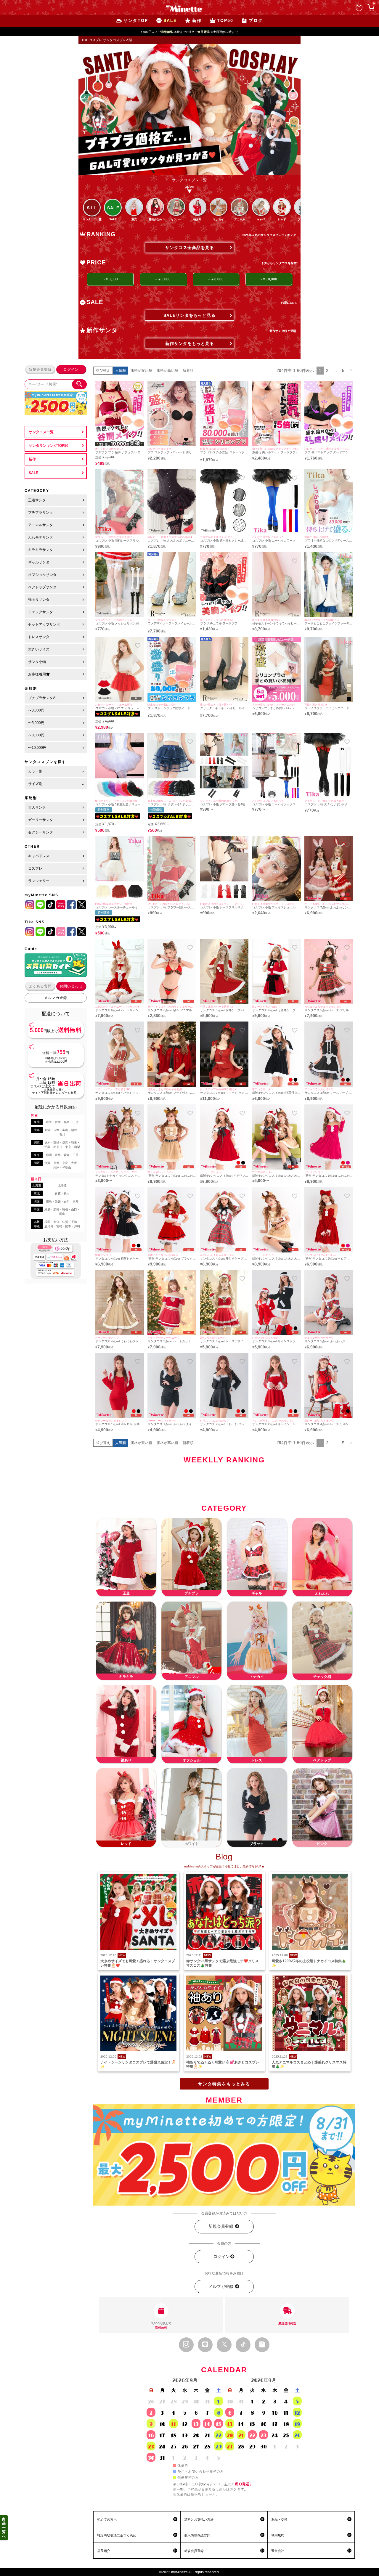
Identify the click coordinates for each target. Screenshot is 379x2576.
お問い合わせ (71, 986)
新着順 (188, 370)
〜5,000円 (36, 723)
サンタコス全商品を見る (190, 248)
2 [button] (327, 370)
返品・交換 (279, 2519)
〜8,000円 (36, 735)
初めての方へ (107, 2519)
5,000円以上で (161, 2326)
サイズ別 (35, 784)
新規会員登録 (40, 370)
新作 (32, 459)
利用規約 (278, 2535)
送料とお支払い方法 (199, 2519)
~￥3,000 (110, 279)
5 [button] (343, 370)
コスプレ (96, 40)
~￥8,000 (216, 279)
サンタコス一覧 (41, 432)
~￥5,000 (163, 279)
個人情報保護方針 (197, 2535)
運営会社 (278, 2551)
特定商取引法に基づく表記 (117, 2535)
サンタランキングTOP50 (49, 446)
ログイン (71, 370)
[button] (351, 371)
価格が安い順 (141, 370)
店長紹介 (104, 2551)
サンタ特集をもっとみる (224, 2084)
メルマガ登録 (56, 998)
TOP (85, 40)
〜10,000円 (37, 748)
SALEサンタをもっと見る (189, 315)
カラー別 (35, 771)
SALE (33, 473)
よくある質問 (40, 986)
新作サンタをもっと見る (190, 343)
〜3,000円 (36, 710)
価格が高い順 (167, 370)
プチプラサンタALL (44, 698)
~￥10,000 (269, 279)
